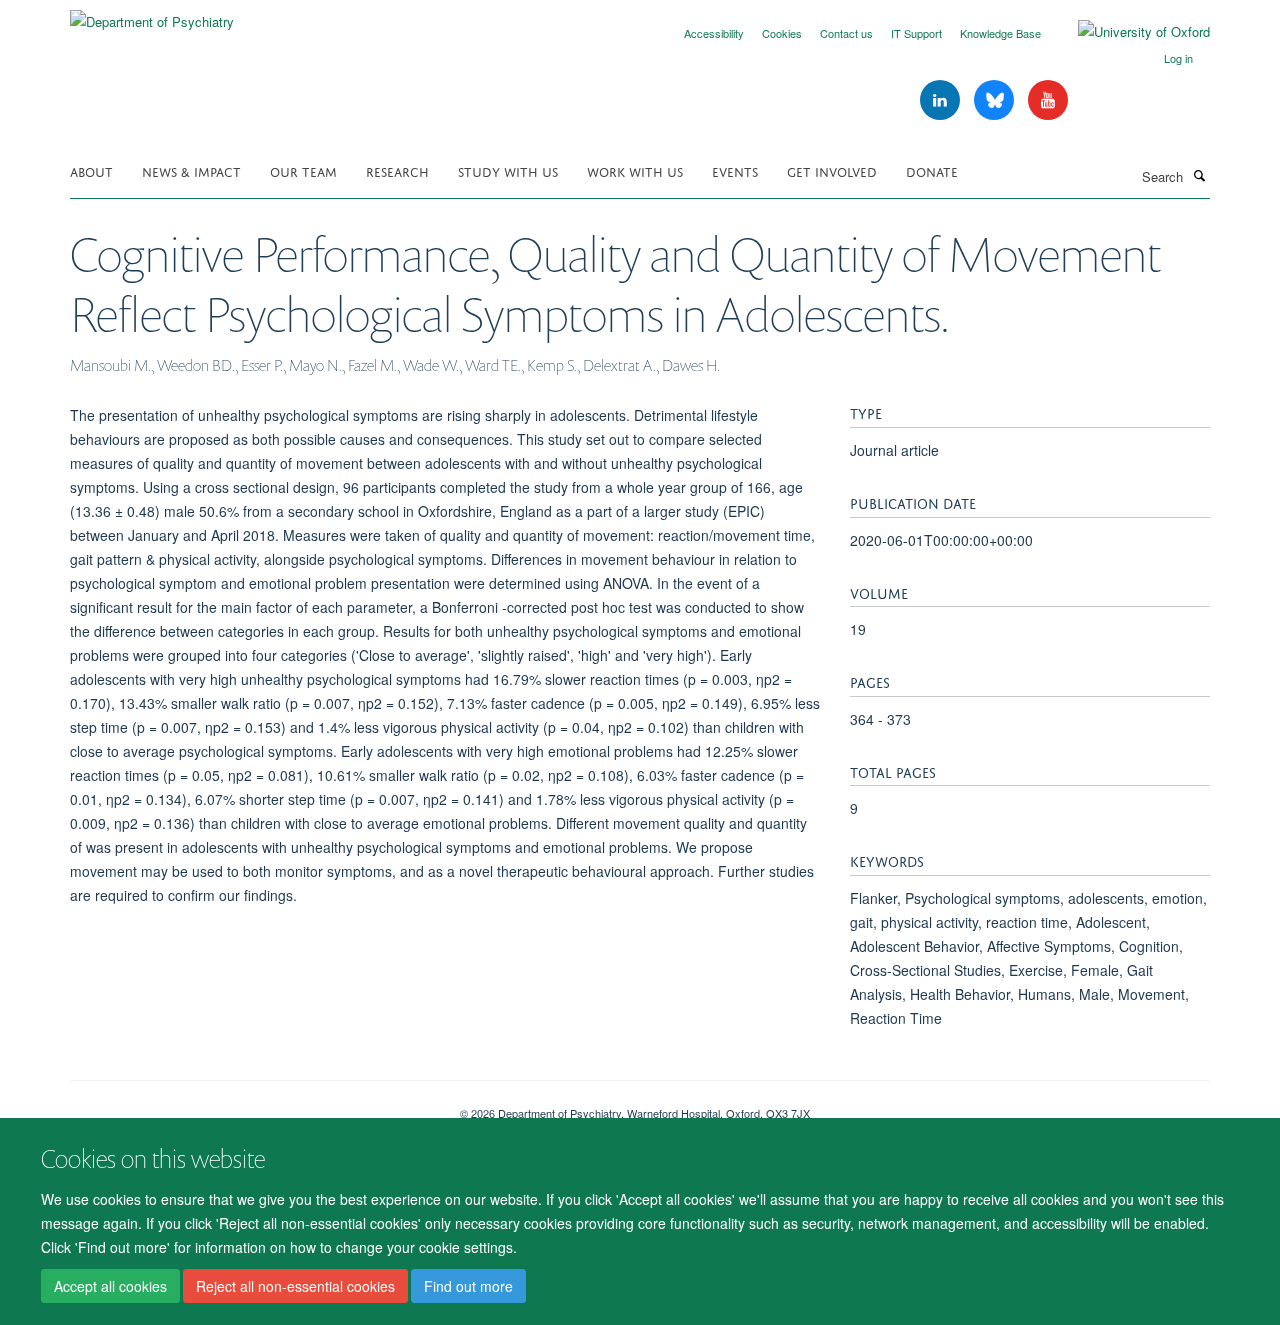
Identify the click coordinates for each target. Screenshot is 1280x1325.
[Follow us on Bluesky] (996, 100)
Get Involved (832, 170)
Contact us (846, 33)
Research (397, 170)
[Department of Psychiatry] (152, 14)
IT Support (916, 33)
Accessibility (714, 33)
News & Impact (191, 170)
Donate (932, 170)
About (91, 170)
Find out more (468, 1286)
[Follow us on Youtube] (1048, 100)
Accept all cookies (110, 1286)
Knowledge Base (1000, 33)
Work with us (635, 170)
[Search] (1199, 175)
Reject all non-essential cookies (295, 1286)
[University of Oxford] (1129, 32)
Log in (1178, 58)
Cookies (782, 33)
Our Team (303, 170)
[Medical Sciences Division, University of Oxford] (250, 1106)
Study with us (508, 170)
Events (735, 170)
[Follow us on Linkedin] (942, 100)
